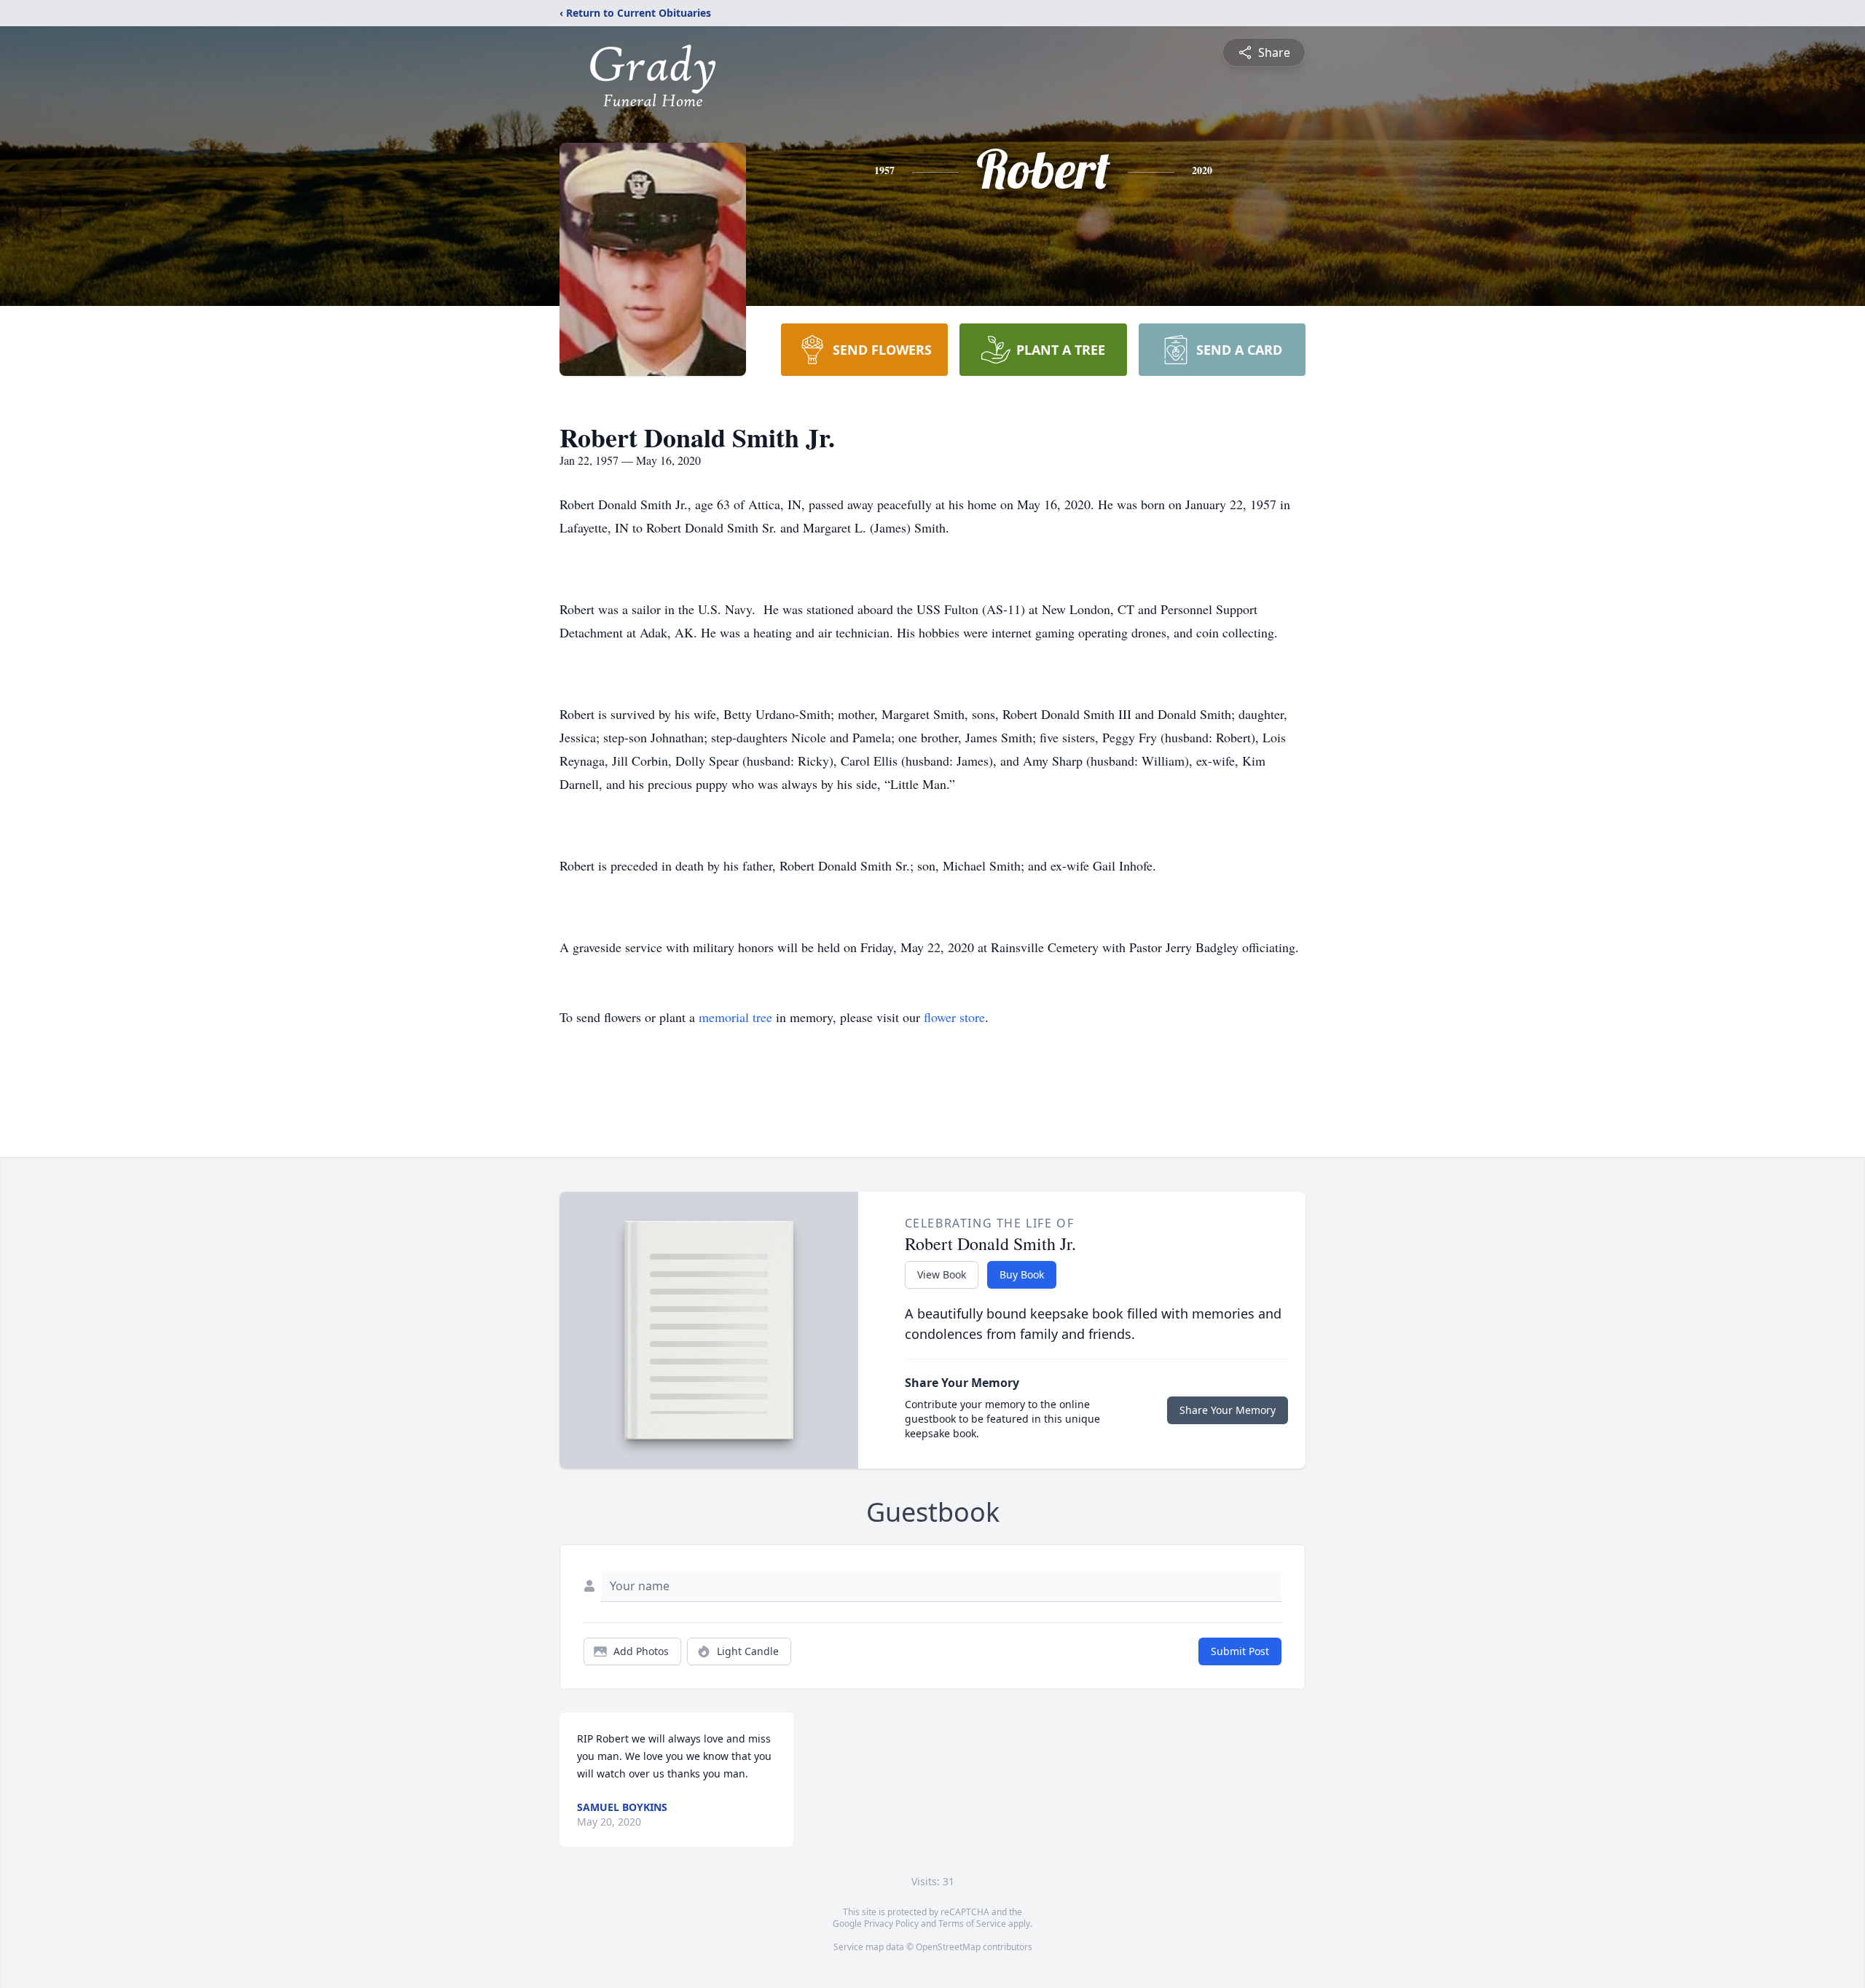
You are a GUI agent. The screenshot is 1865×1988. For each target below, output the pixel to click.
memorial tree (735, 1017)
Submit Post (1240, 1651)
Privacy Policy (891, 1924)
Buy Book (1022, 1274)
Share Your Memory (1228, 1410)
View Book (942, 1274)
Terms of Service (972, 1924)
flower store (954, 1017)
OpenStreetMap (948, 1947)
